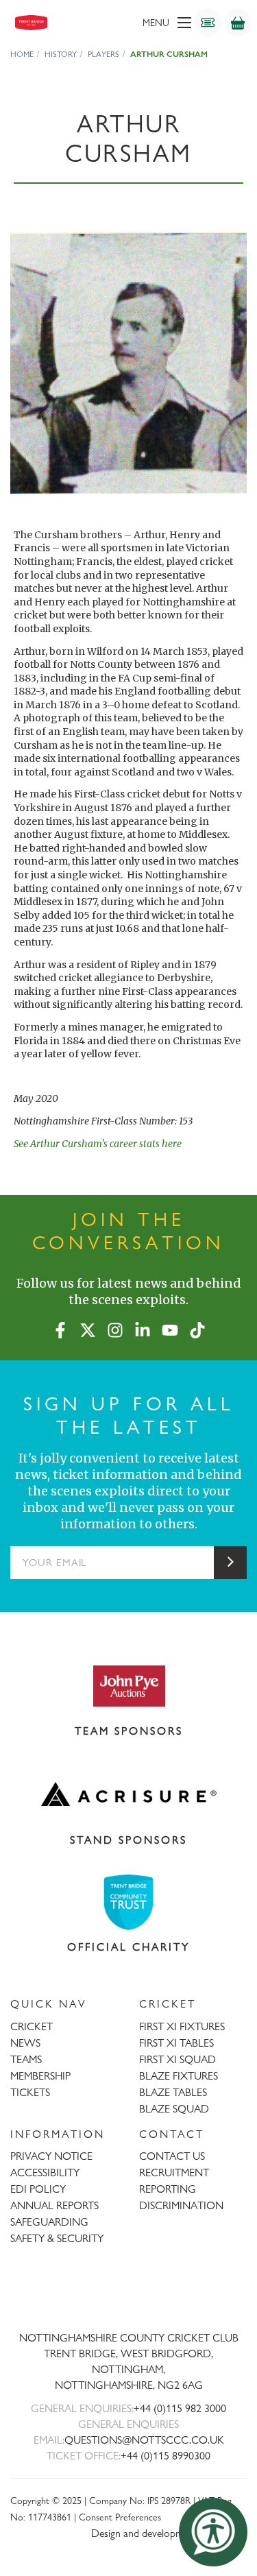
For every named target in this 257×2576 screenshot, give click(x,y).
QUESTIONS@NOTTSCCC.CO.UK (144, 2440)
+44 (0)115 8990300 (166, 2456)
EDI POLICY (38, 2189)
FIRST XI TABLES (176, 2043)
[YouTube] (170, 1327)
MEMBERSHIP (40, 2076)
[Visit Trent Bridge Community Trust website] (128, 1902)
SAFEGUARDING (49, 2222)
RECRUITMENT (174, 2172)
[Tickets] (208, 23)
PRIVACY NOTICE (51, 2156)
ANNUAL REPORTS (54, 2205)
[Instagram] (115, 1327)
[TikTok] (197, 1327)
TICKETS (30, 2092)
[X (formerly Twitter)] (88, 1327)
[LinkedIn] (143, 1327)
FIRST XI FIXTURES (182, 2026)
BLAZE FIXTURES (179, 2076)
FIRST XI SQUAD (178, 2059)
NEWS (25, 2043)
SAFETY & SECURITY (57, 2238)
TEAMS (26, 2059)
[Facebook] (60, 1327)
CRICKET (32, 2026)
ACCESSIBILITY (45, 2172)
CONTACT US (172, 2156)
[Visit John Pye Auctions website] (128, 1685)
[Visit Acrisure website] (128, 1794)
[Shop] (238, 23)
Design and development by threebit (169, 2533)
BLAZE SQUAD (174, 2109)
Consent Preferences (120, 2517)
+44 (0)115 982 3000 (180, 2408)
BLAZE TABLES (173, 2092)
